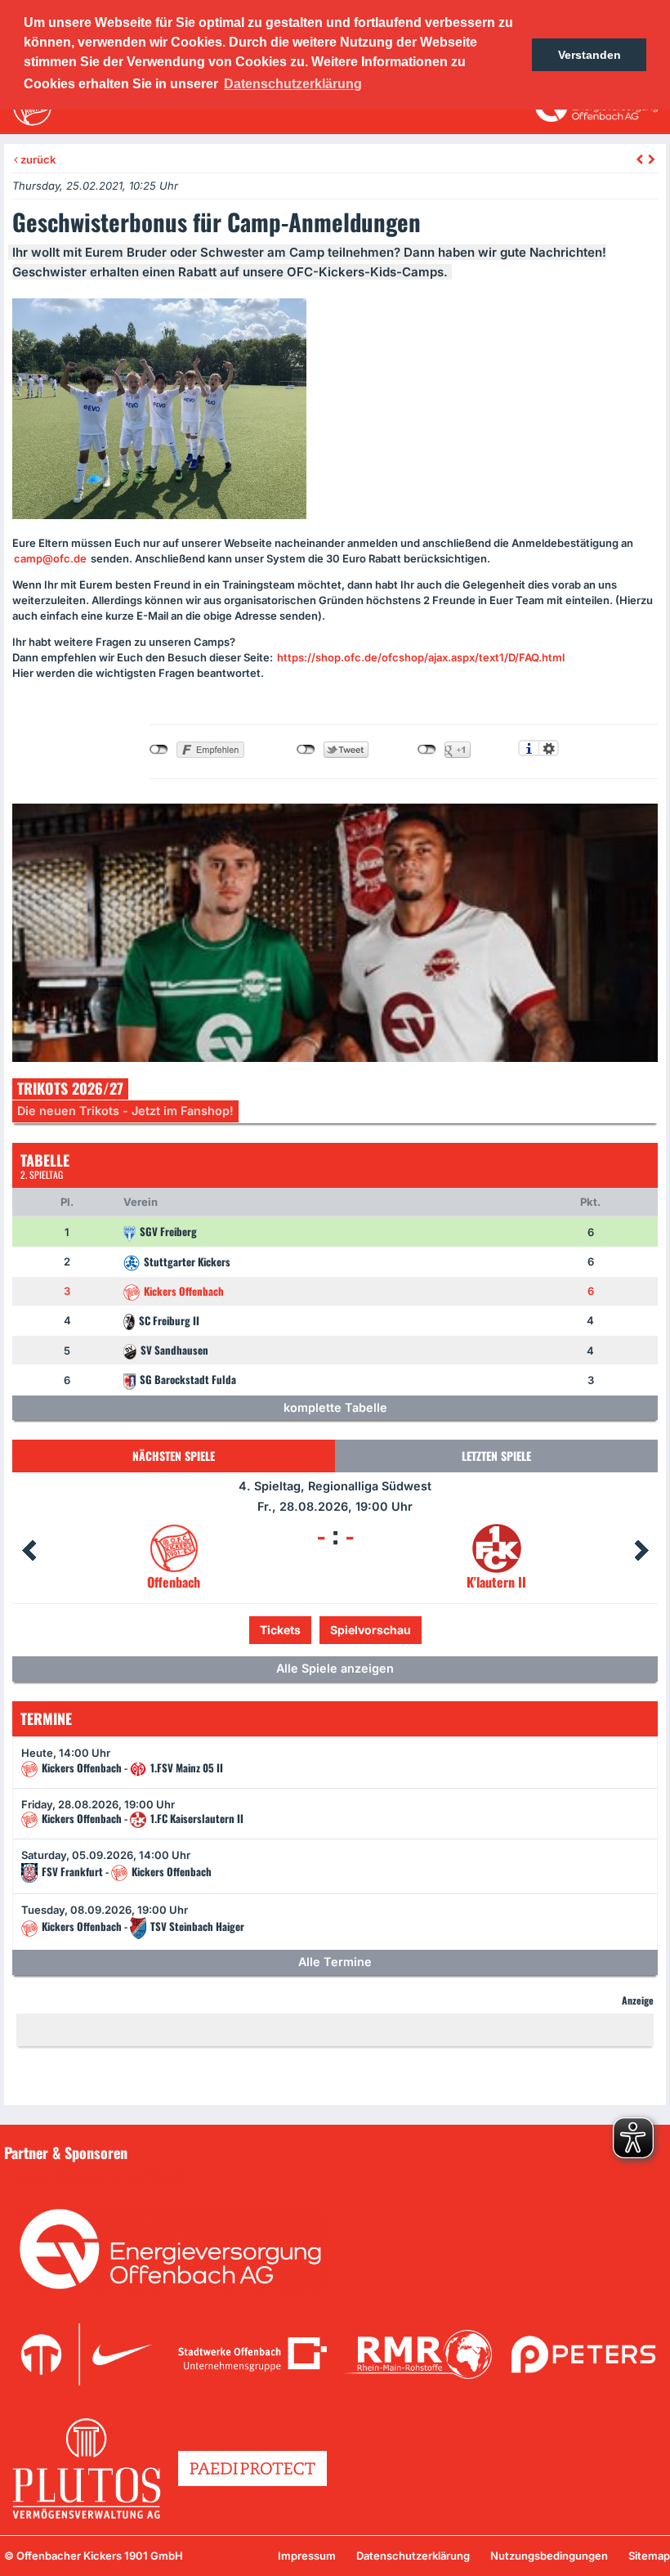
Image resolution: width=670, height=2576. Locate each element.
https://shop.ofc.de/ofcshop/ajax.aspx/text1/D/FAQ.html (421, 657)
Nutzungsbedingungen (549, 2556)
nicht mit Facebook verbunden (159, 750)
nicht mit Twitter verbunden (306, 750)
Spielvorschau (335, 1630)
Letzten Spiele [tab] (496, 1456)
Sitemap (649, 2556)
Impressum (307, 2556)
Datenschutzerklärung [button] (293, 84)
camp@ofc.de (50, 558)
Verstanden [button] (590, 55)
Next (641, 1551)
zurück (37, 159)
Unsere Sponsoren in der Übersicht (105, 2176)
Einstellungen (549, 748)
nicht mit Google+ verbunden (427, 750)
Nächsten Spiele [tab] (174, 1456)
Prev (29, 1551)
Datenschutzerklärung (413, 2556)
